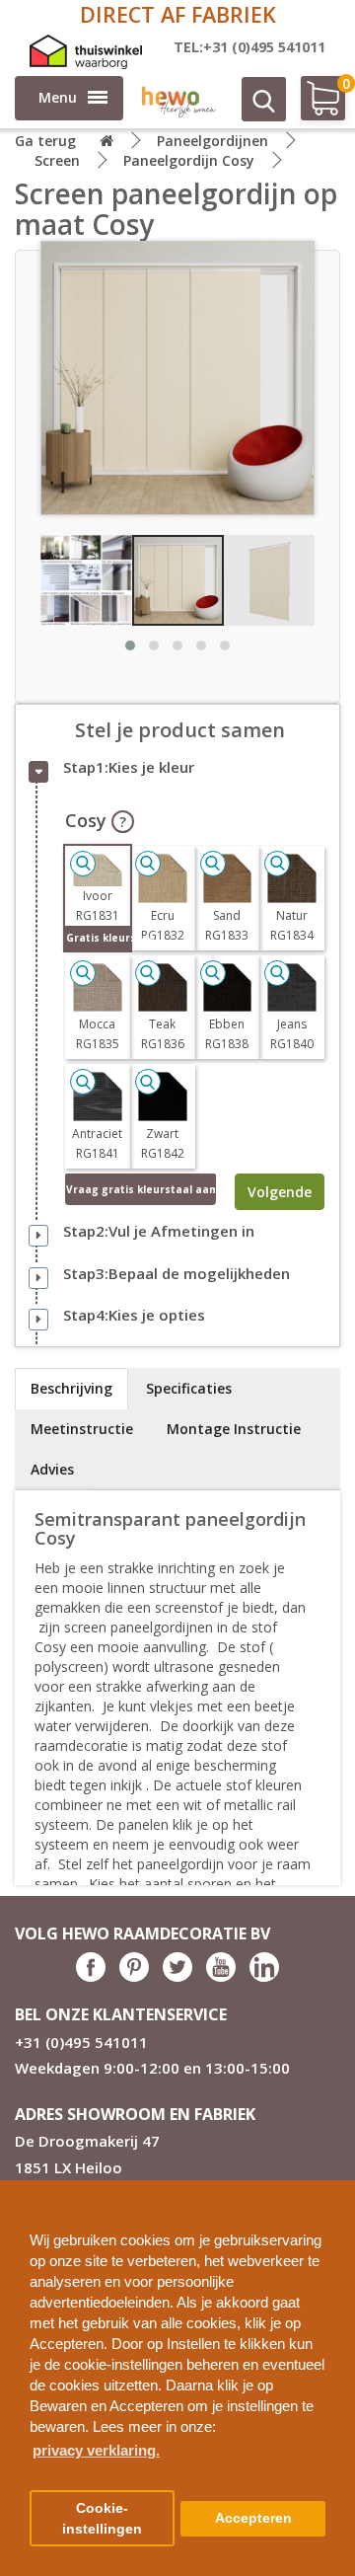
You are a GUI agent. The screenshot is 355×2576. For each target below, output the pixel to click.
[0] (313, 106)
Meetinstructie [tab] (82, 1429)
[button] (332, 2188)
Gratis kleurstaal (98, 938)
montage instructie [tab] (234, 1429)
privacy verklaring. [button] (96, 2450)
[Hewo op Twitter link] (177, 1976)
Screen (57, 160)
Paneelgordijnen (213, 141)
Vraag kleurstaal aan (141, 1189)
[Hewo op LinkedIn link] (264, 1976)
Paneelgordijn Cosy (189, 160)
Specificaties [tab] (189, 1388)
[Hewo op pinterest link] (134, 1976)
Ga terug (45, 141)
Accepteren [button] (253, 2518)
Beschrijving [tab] (71, 1388)
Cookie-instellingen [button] (102, 2519)
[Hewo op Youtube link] (221, 1976)
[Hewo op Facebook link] (91, 1976)
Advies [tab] (52, 1469)
